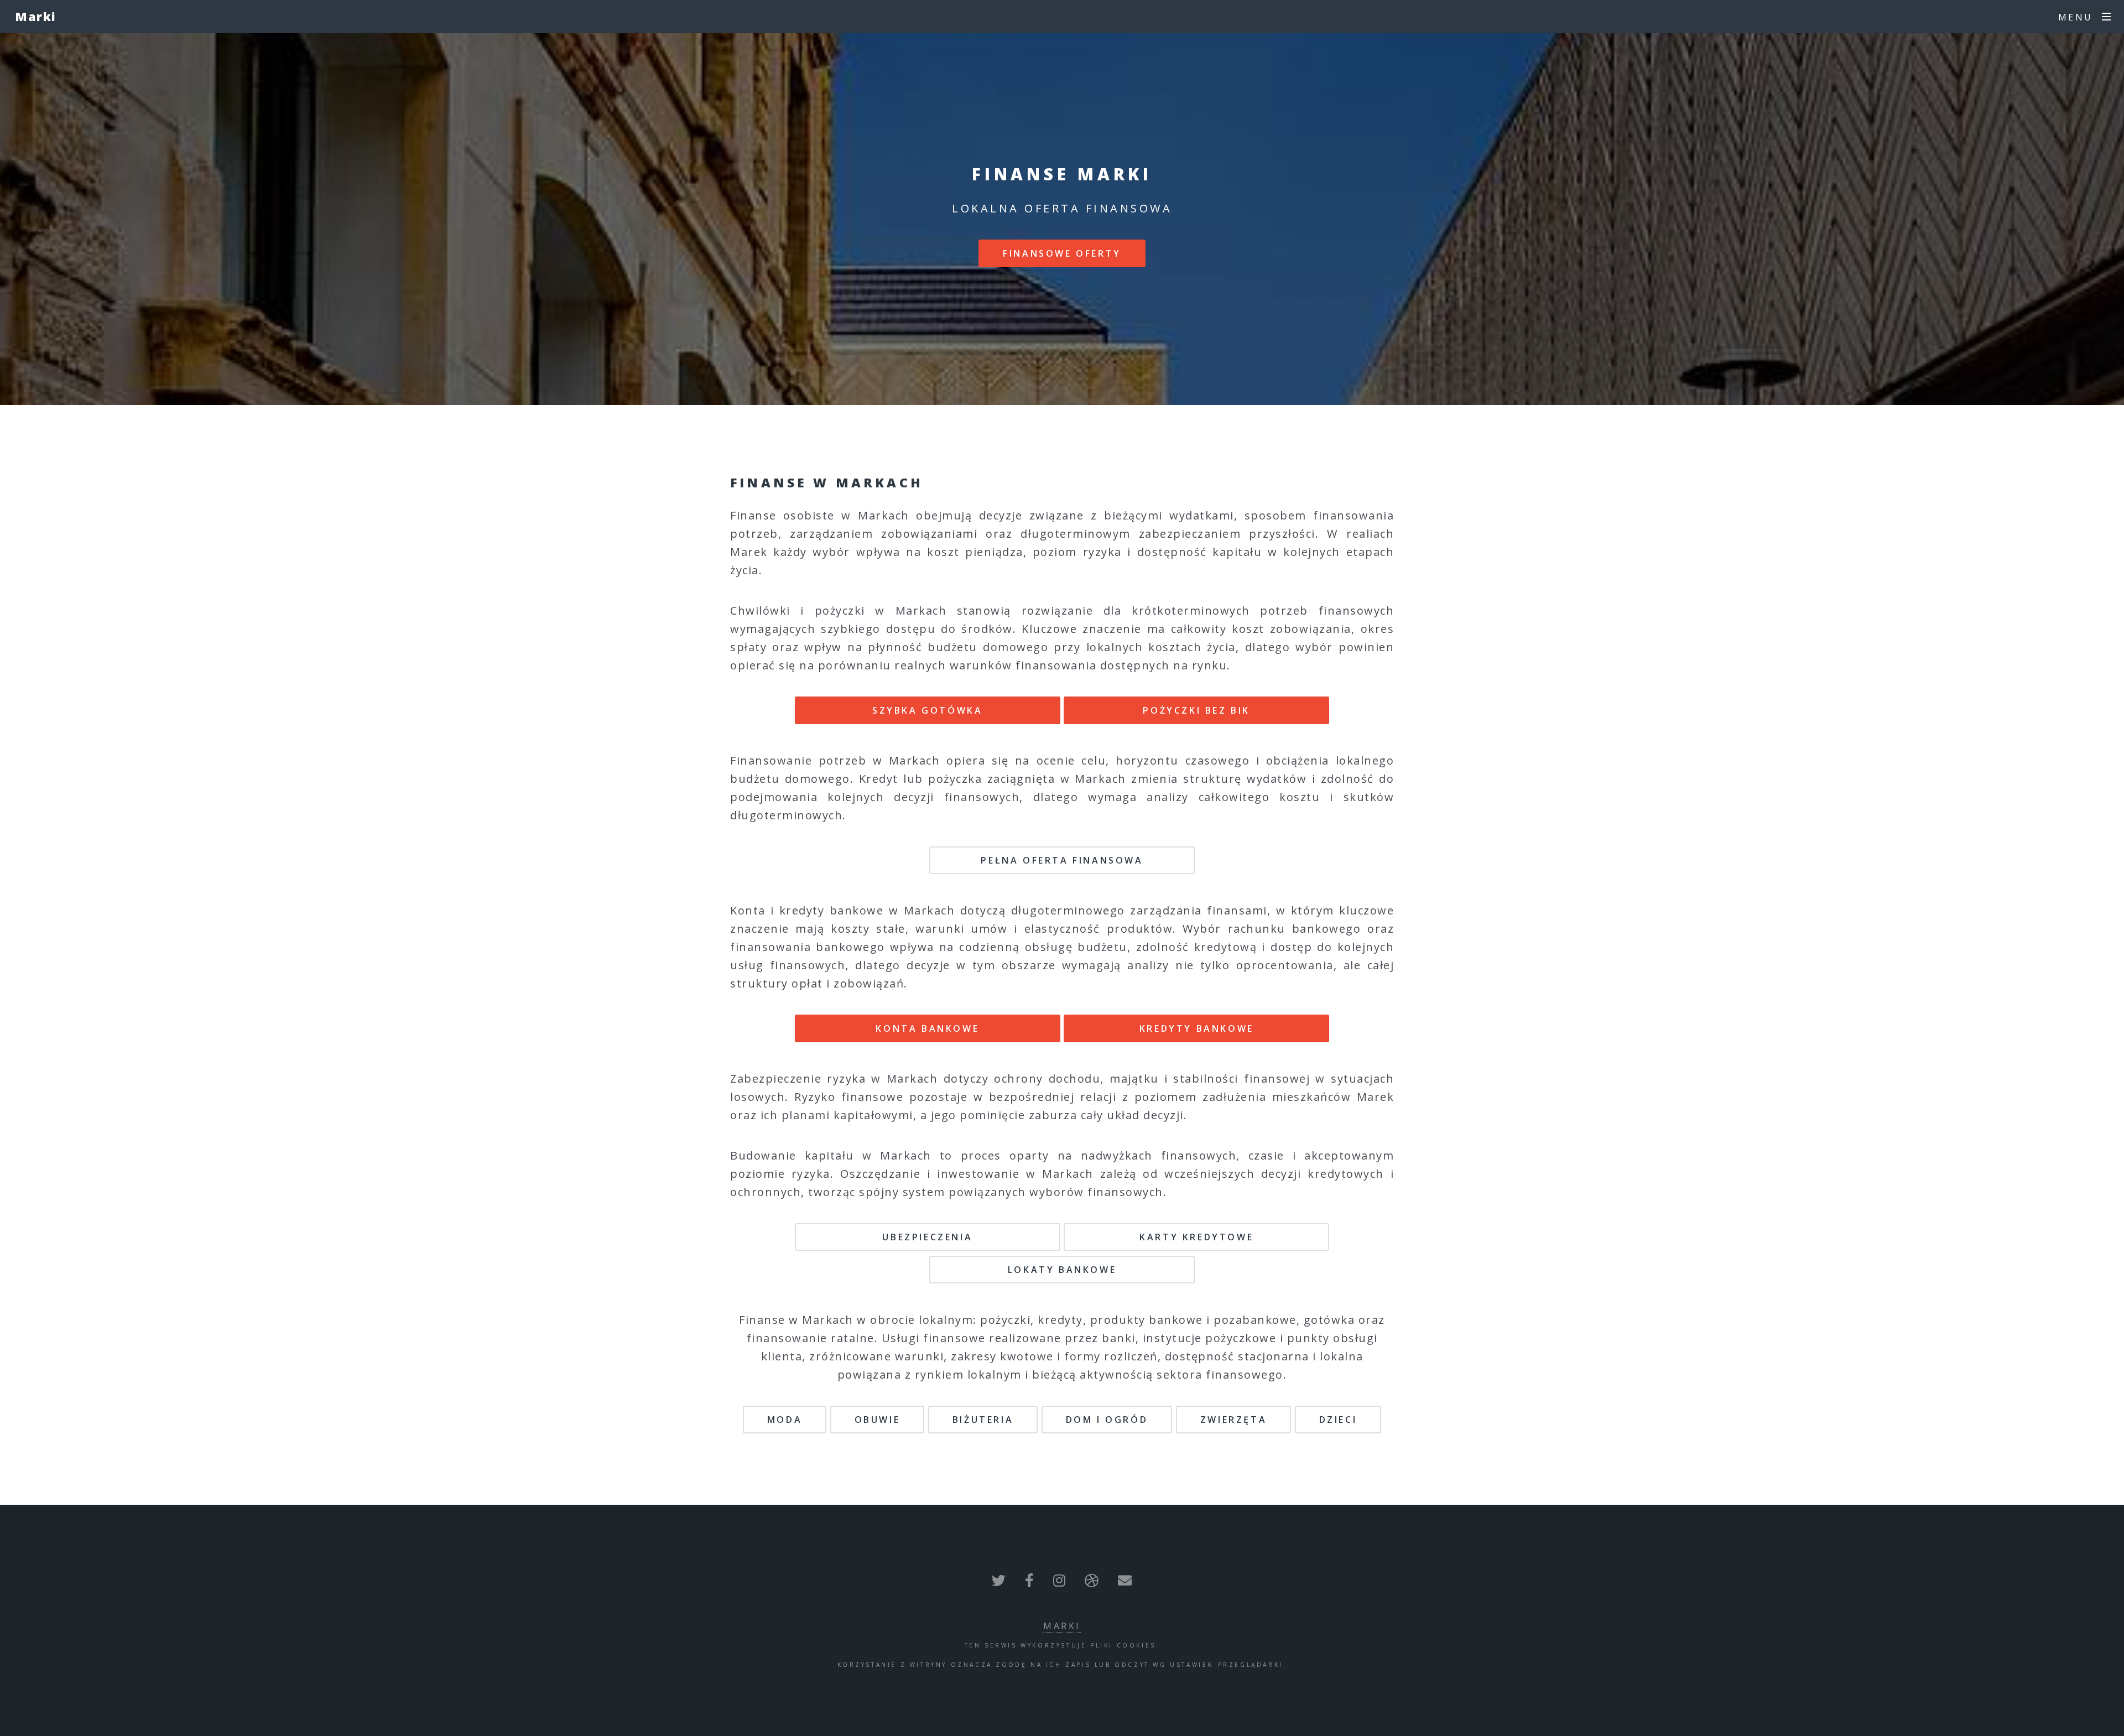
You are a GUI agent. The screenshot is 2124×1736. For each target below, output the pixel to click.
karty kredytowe (1196, 1237)
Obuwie (878, 1420)
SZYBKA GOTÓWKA (927, 710)
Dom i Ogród (1107, 1420)
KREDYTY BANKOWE (1197, 1028)
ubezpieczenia (927, 1237)
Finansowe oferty (1062, 253)
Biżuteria (983, 1420)
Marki (36, 16)
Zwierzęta (1233, 1420)
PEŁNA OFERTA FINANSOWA (1062, 860)
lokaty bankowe (1062, 1270)
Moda (785, 1420)
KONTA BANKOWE (927, 1028)
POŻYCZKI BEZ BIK (1196, 710)
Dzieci (1338, 1420)
